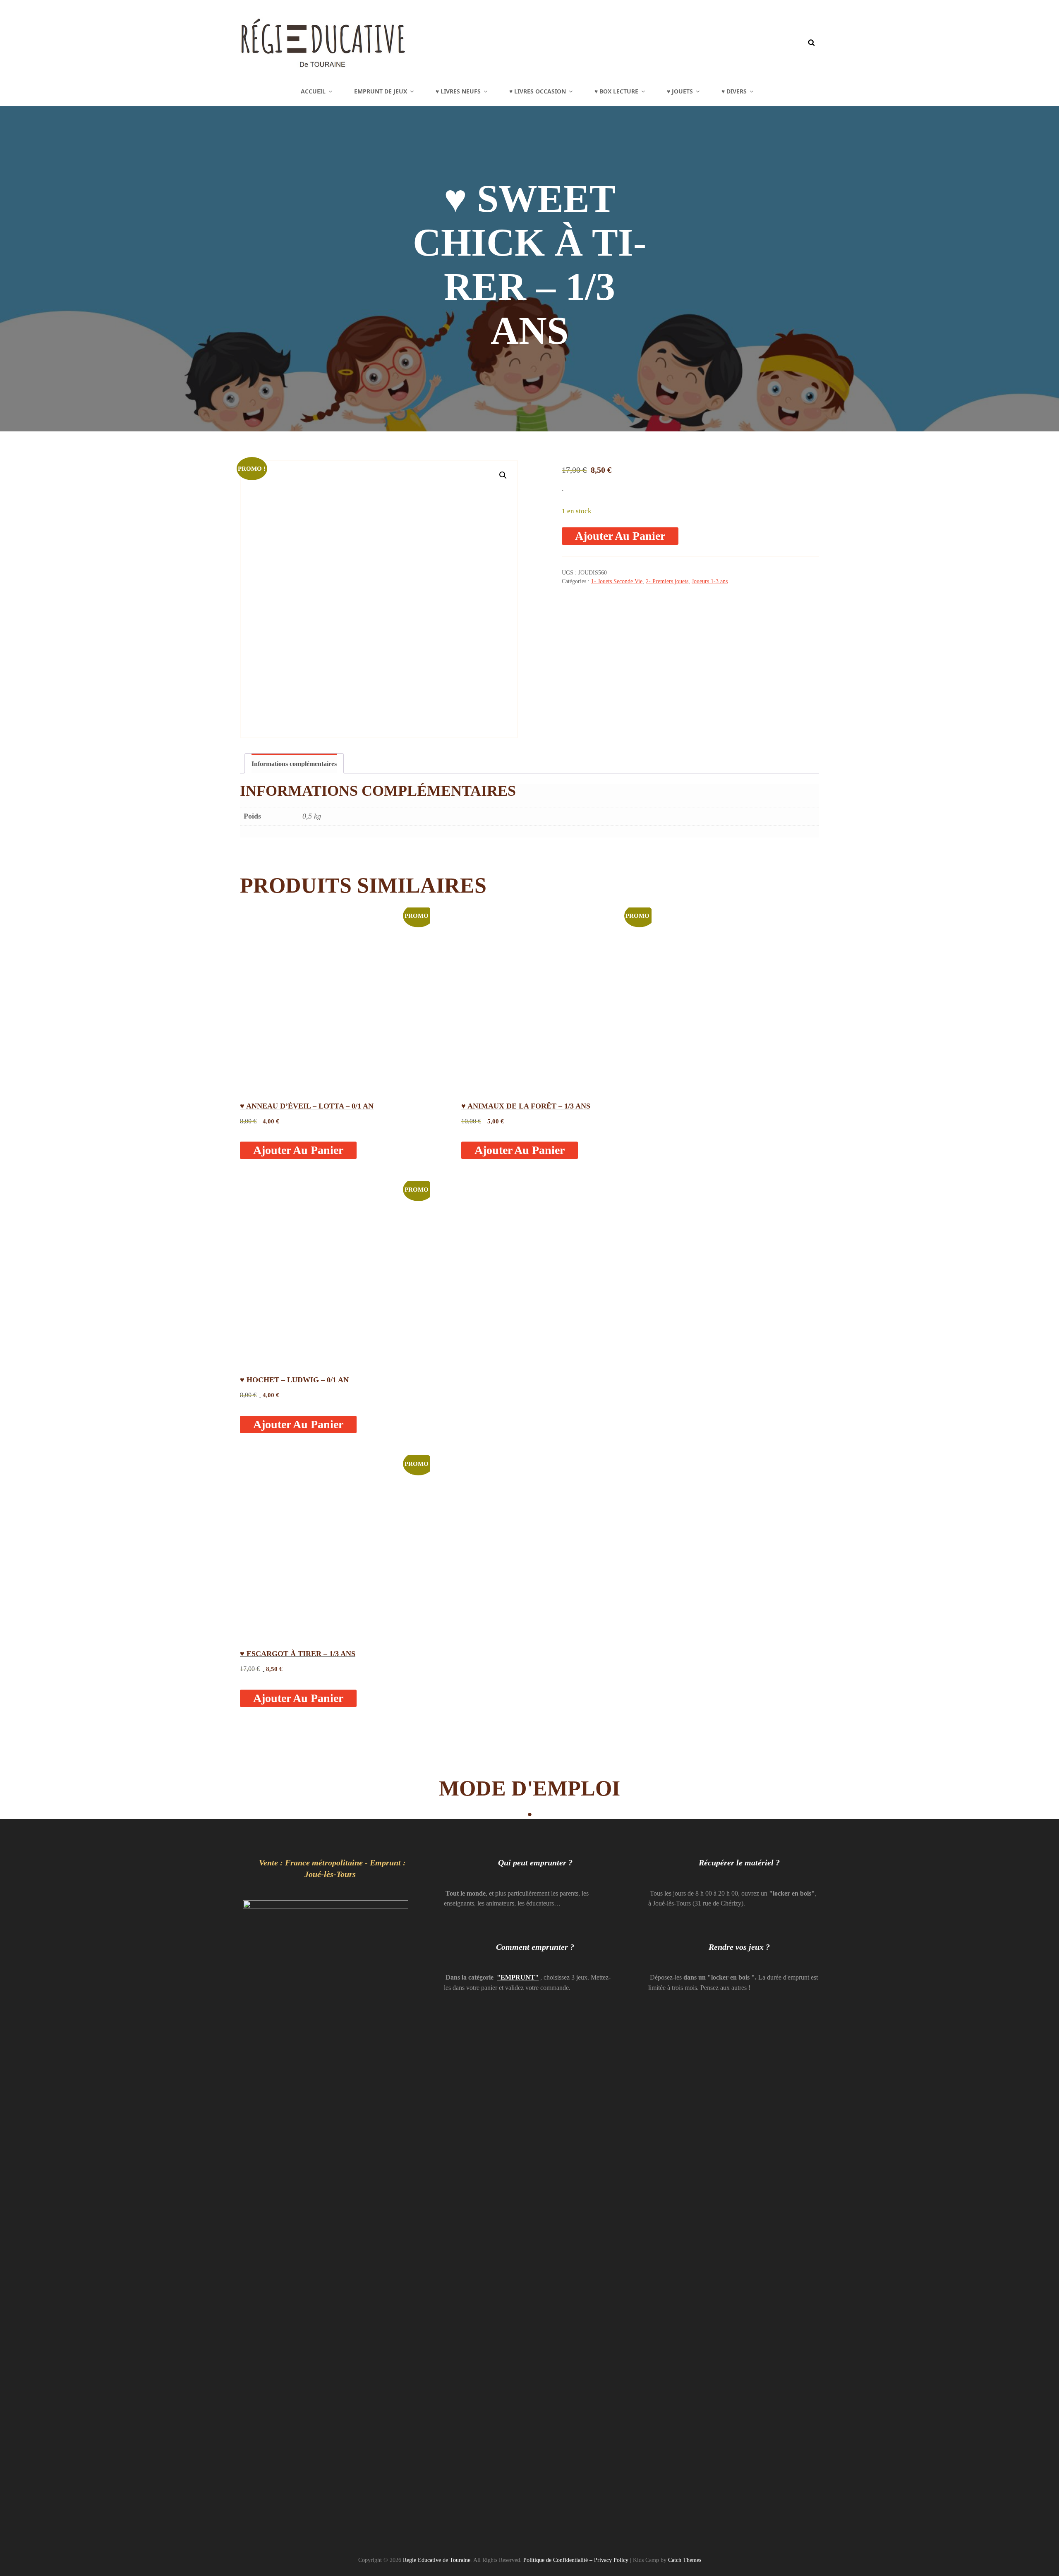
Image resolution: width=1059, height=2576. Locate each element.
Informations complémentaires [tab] (294, 764)
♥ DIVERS (734, 91)
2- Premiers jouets (667, 581)
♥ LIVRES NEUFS (458, 91)
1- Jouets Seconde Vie (617, 581)
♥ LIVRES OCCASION (538, 91)
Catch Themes (685, 2560)
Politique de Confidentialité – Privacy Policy (576, 2560)
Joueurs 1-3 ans (710, 581)
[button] (503, 475)
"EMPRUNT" (518, 1977)
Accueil (313, 91)
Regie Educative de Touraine (437, 2560)
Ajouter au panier (620, 536)
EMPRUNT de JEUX (381, 91)
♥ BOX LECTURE (616, 91)
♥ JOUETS (680, 91)
